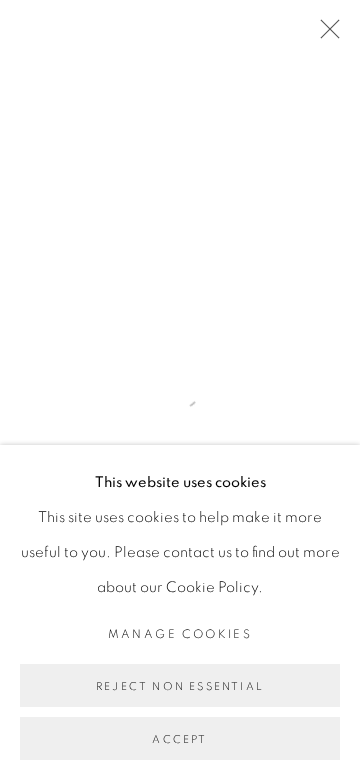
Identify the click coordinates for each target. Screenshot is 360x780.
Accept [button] (179, 739)
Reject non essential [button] (180, 686)
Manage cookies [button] (180, 634)
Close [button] (325, 35)
